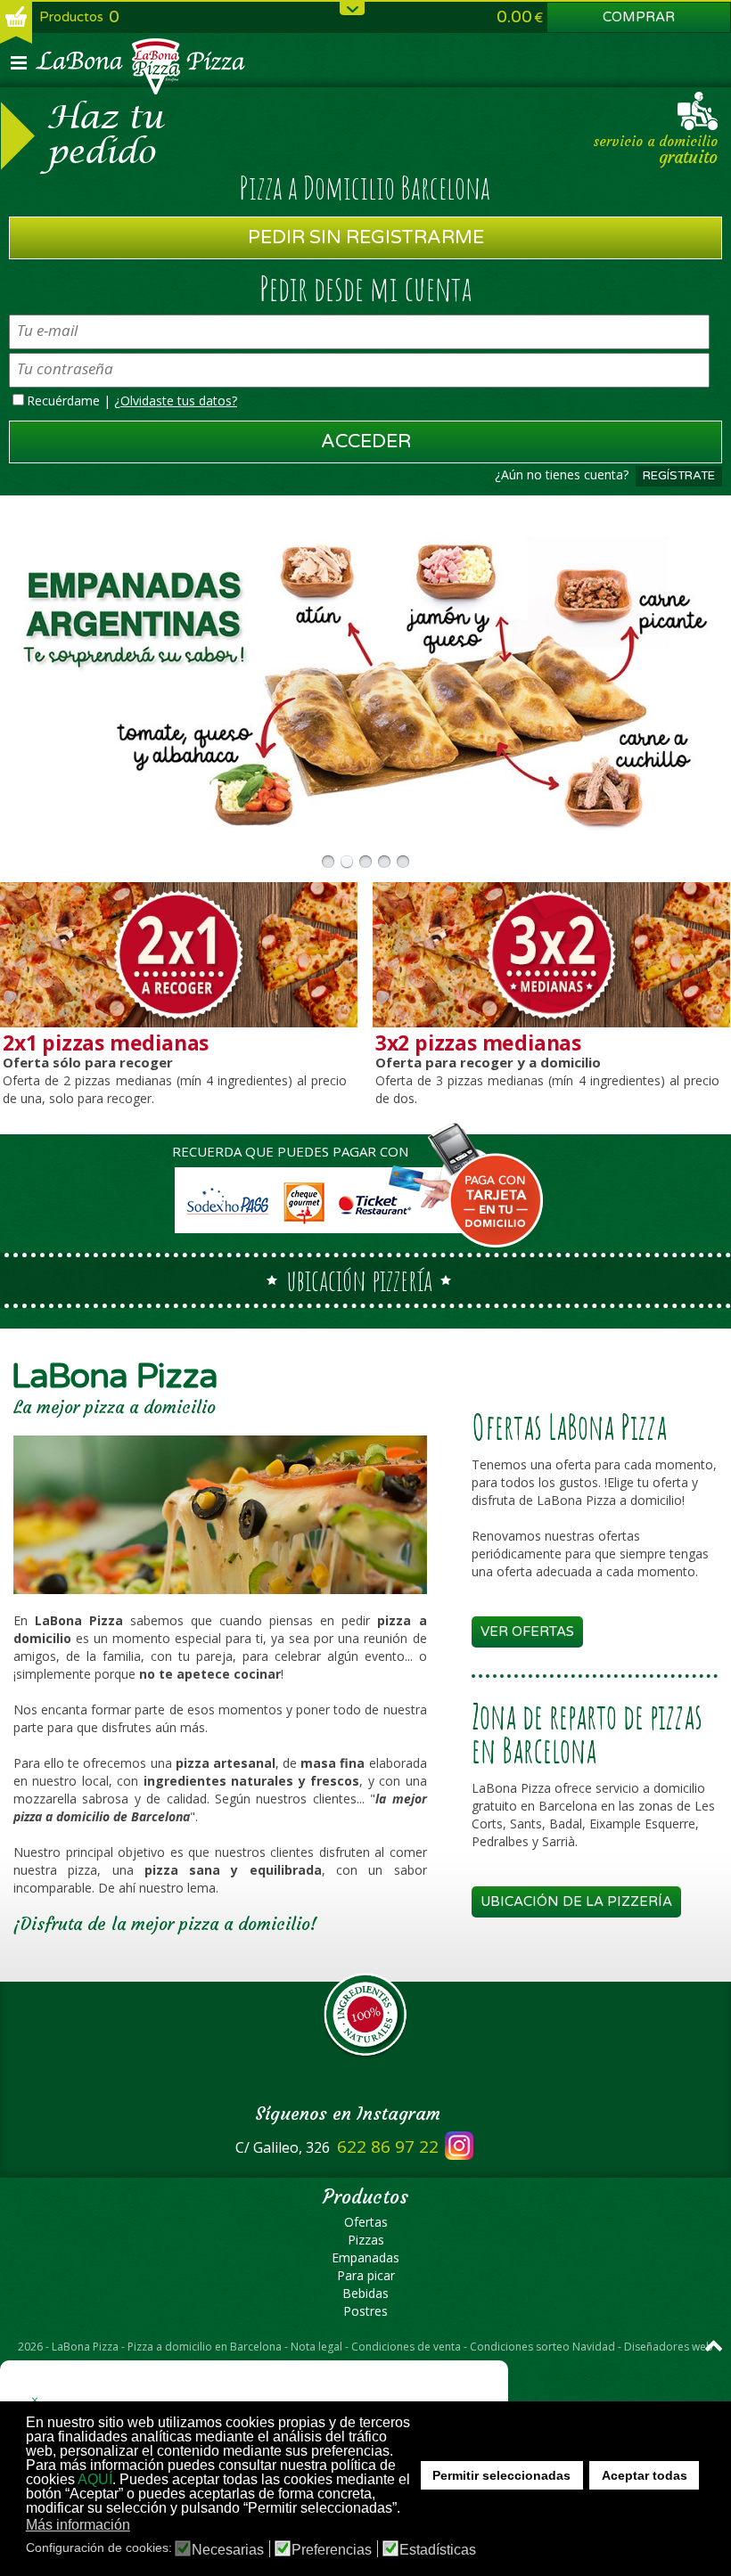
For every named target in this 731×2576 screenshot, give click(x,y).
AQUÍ (95, 2479)
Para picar (366, 2275)
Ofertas (366, 2222)
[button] (141, 2526)
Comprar (639, 17)
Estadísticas (438, 2550)
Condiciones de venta (406, 2347)
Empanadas (365, 2257)
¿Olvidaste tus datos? (176, 401)
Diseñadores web (669, 2347)
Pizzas (366, 2240)
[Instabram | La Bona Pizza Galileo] (456, 2147)
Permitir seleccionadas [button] (501, 2475)
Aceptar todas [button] (645, 2475)
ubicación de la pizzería (576, 1901)
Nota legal (316, 2347)
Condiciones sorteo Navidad (542, 2347)
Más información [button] (78, 2525)
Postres (365, 2311)
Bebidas (365, 2293)
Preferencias (332, 2550)
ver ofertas (527, 1631)
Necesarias (228, 2550)
